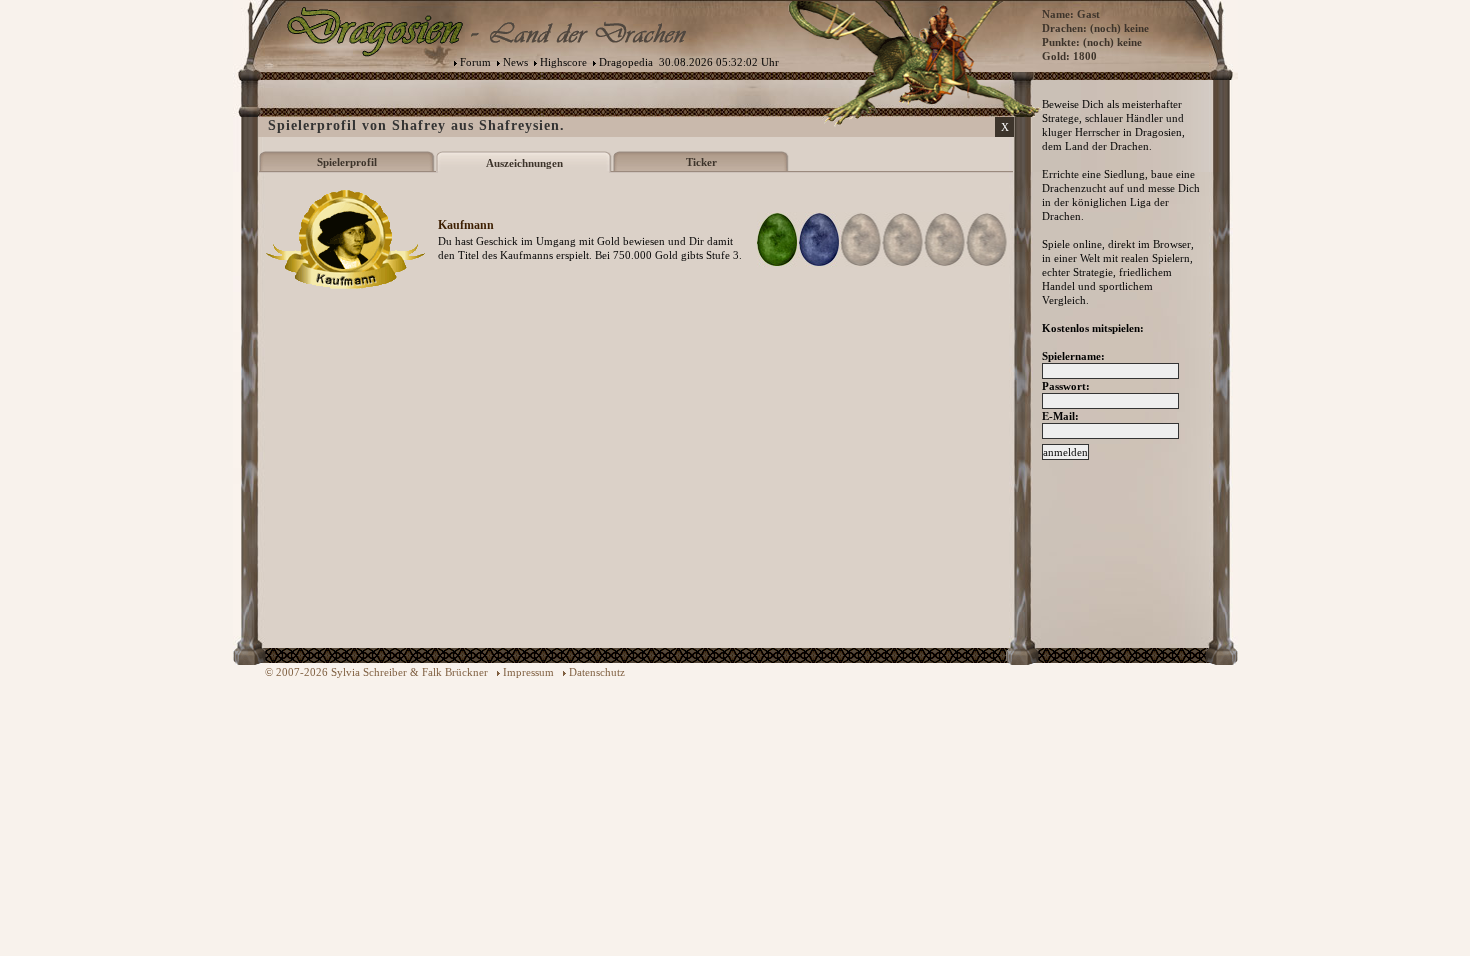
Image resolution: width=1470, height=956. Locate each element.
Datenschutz (597, 672)
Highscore (563, 62)
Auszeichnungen (524, 163)
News (515, 62)
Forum (475, 62)
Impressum (528, 672)
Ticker (701, 162)
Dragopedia (626, 62)
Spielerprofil (347, 162)
